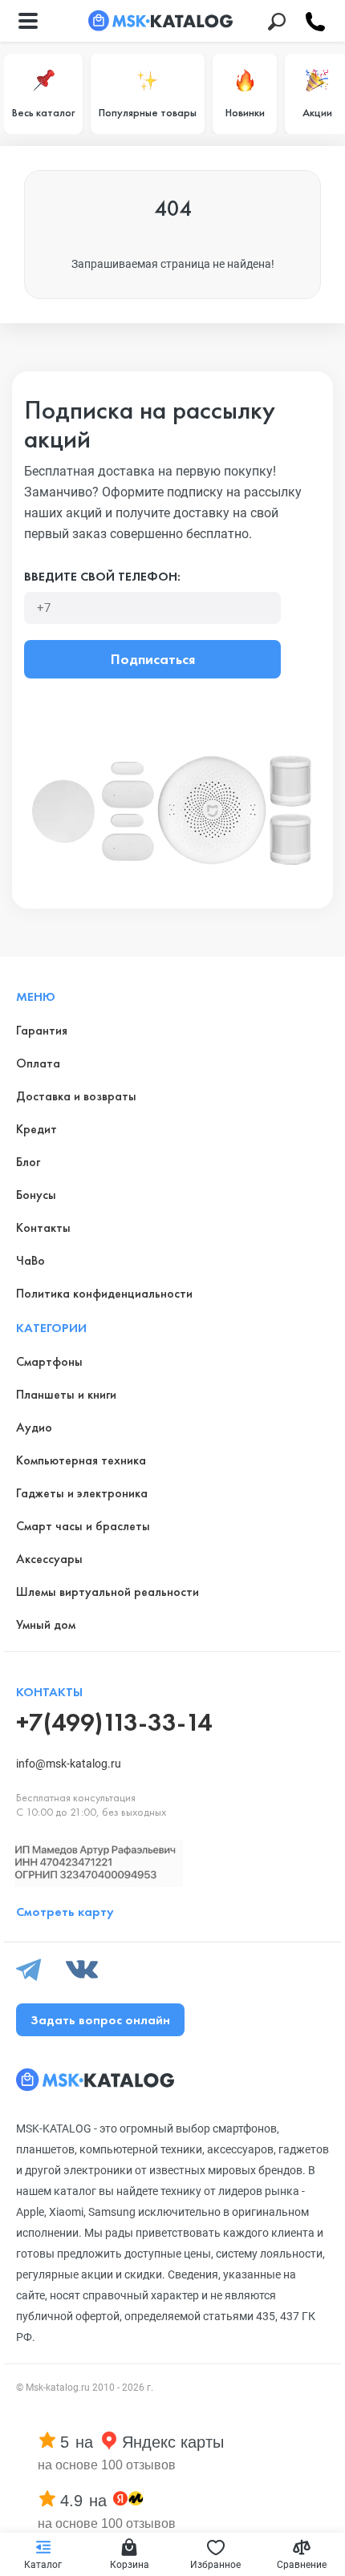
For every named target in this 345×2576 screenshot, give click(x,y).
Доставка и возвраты (76, 1096)
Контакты (43, 1227)
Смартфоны (49, 1361)
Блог (28, 1162)
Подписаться (153, 659)
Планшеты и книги (66, 1394)
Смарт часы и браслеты (83, 1526)
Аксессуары (49, 1559)
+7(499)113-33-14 (114, 1722)
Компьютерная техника (81, 1460)
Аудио (34, 1427)
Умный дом (46, 1624)
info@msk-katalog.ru (69, 1764)
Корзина (130, 2565)
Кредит (37, 1129)
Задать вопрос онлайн (100, 2020)
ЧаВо (30, 1260)
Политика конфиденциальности (104, 1293)
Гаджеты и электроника (82, 1493)
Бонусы (36, 1195)
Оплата (38, 1063)
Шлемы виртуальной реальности (108, 1592)
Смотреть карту (65, 1912)
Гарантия (42, 1030)
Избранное (215, 2565)
